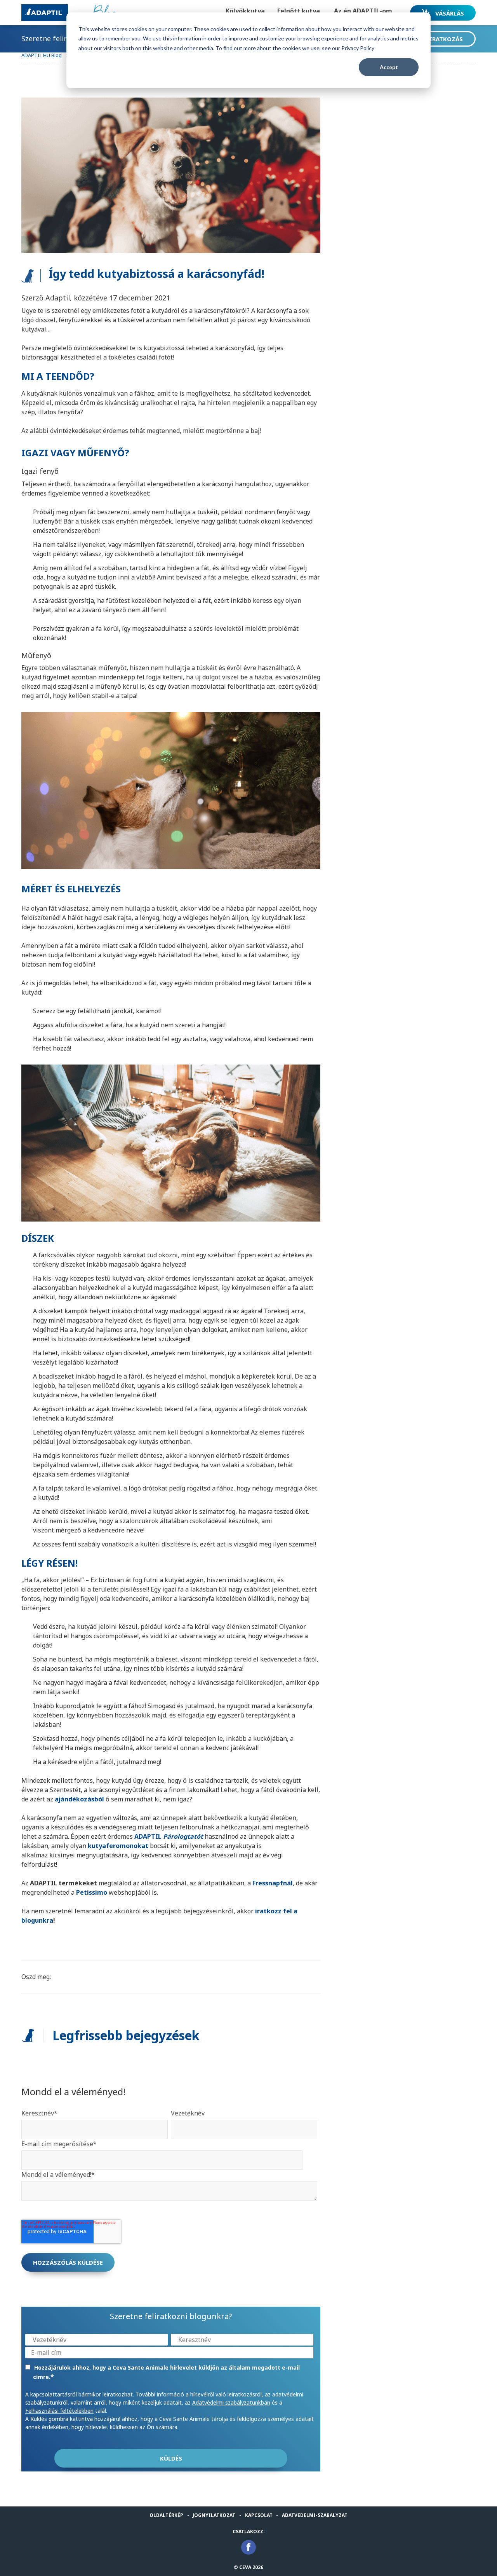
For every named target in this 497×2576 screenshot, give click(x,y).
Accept (389, 67)
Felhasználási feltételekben (59, 2411)
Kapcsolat (259, 2515)
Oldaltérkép (166, 2515)
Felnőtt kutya (299, 11)
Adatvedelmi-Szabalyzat (315, 2515)
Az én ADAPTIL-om (363, 11)
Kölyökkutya (245, 11)
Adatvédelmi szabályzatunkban (231, 2402)
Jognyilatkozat (214, 2515)
